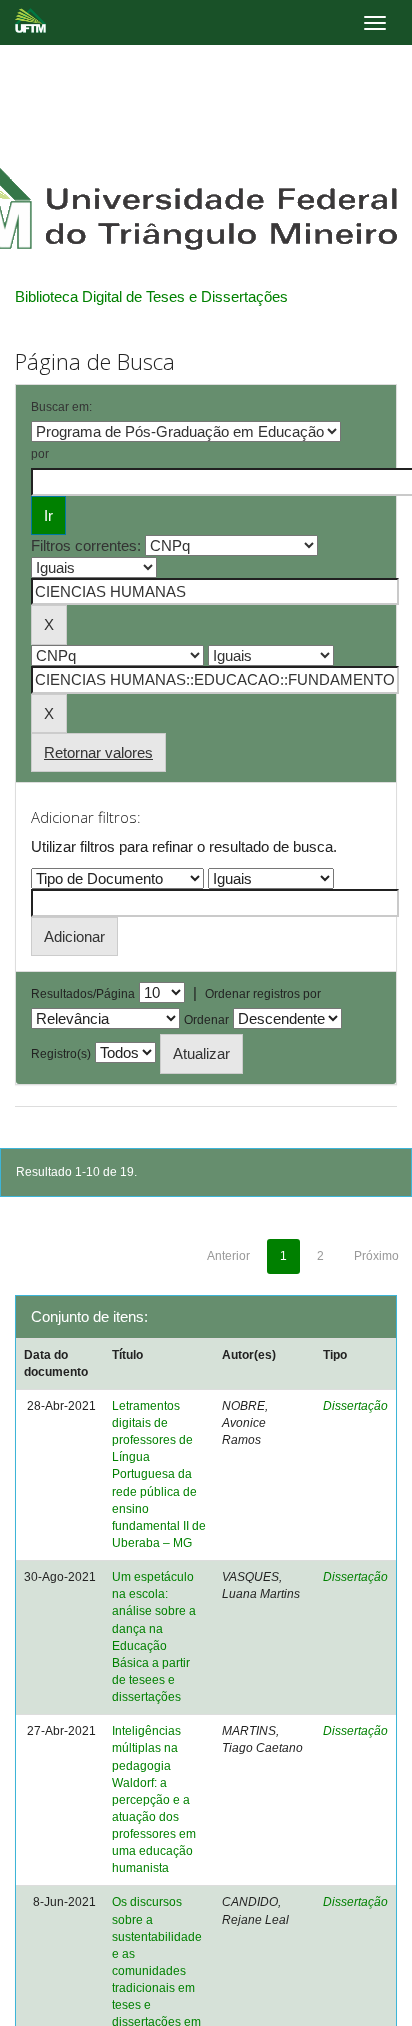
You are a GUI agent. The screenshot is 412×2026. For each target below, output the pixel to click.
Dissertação (355, 1406)
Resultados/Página (83, 994)
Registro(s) (61, 1054)
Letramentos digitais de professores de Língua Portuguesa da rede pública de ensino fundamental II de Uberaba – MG (159, 1474)
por (40, 454)
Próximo (376, 1256)
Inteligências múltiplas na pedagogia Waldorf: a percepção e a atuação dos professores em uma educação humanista (154, 1799)
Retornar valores (98, 752)
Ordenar (206, 1020)
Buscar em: (61, 407)
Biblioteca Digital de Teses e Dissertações (151, 296)
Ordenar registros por (263, 994)
